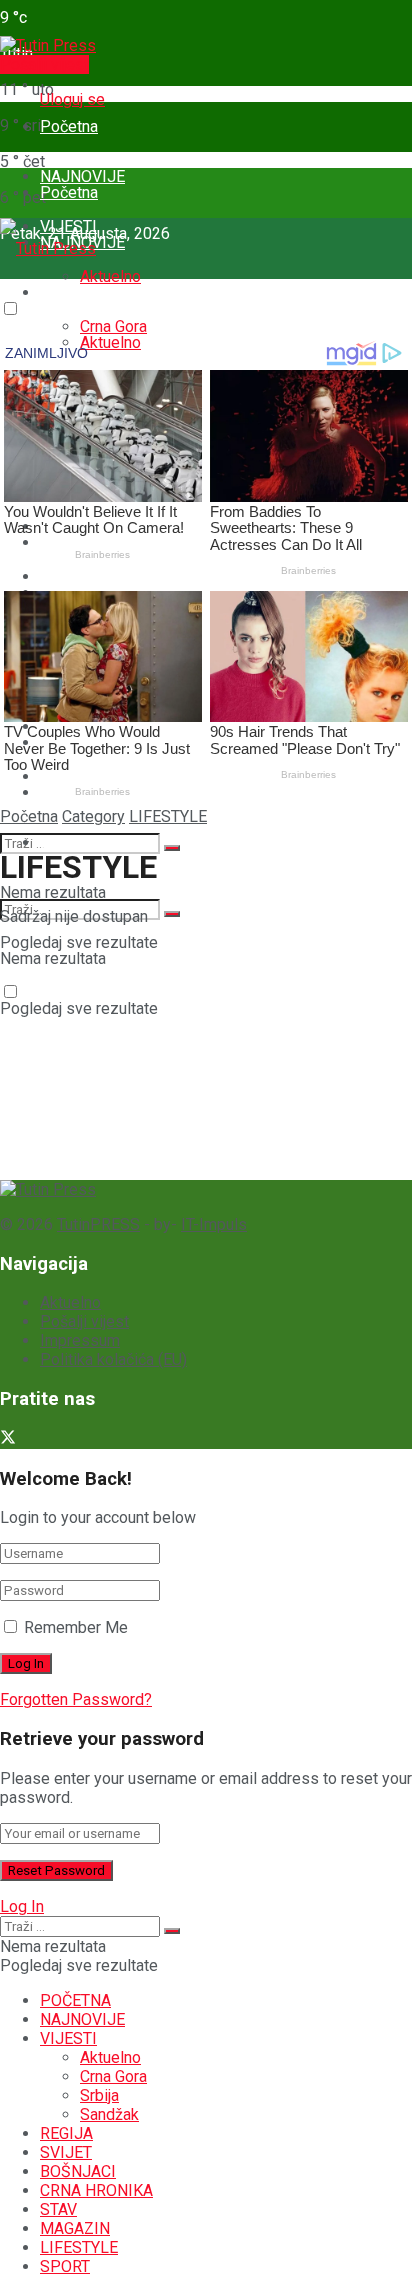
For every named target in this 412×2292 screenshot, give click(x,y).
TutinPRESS (98, 1224)
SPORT (65, 842)
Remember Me (76, 1627)
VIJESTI (68, 292)
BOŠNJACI (78, 2171)
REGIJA (66, 2133)
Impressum (80, 1340)
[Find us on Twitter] (8, 1439)
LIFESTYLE (168, 816)
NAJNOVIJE (82, 2019)
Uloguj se (72, 99)
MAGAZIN (75, 2228)
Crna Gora (113, 2076)
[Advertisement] (150, 1051)
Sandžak (109, 2114)
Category (93, 816)
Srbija (99, 2095)
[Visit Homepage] (48, 45)
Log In (22, 1906)
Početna (69, 126)
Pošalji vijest (44, 64)
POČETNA (75, 2000)
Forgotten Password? (76, 1699)
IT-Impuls (214, 1224)
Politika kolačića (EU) (113, 1359)
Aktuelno (110, 276)
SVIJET (66, 2152)
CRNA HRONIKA (96, 2190)
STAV (58, 2209)
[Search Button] (172, 848)
